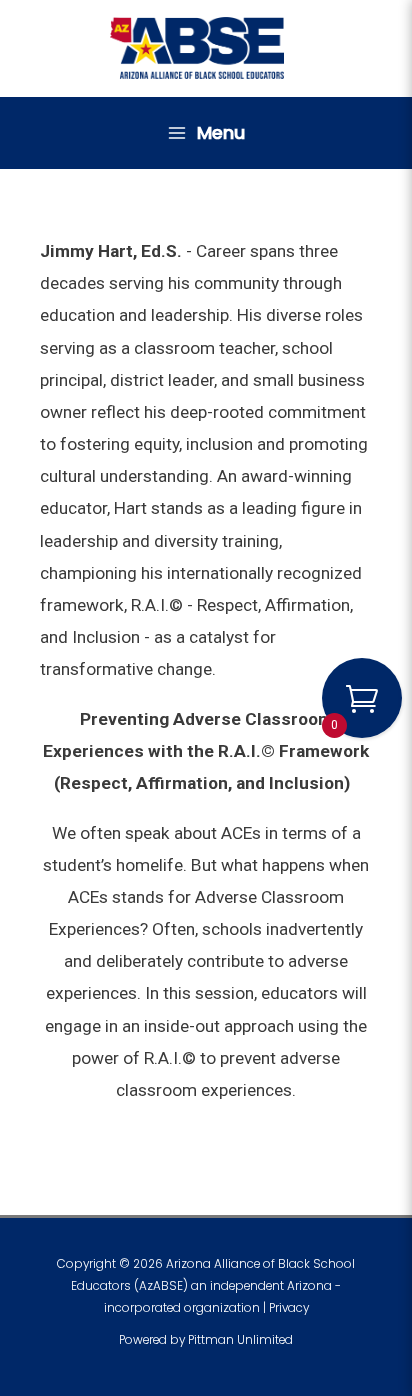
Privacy (289, 1308)
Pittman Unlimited (240, 1340)
